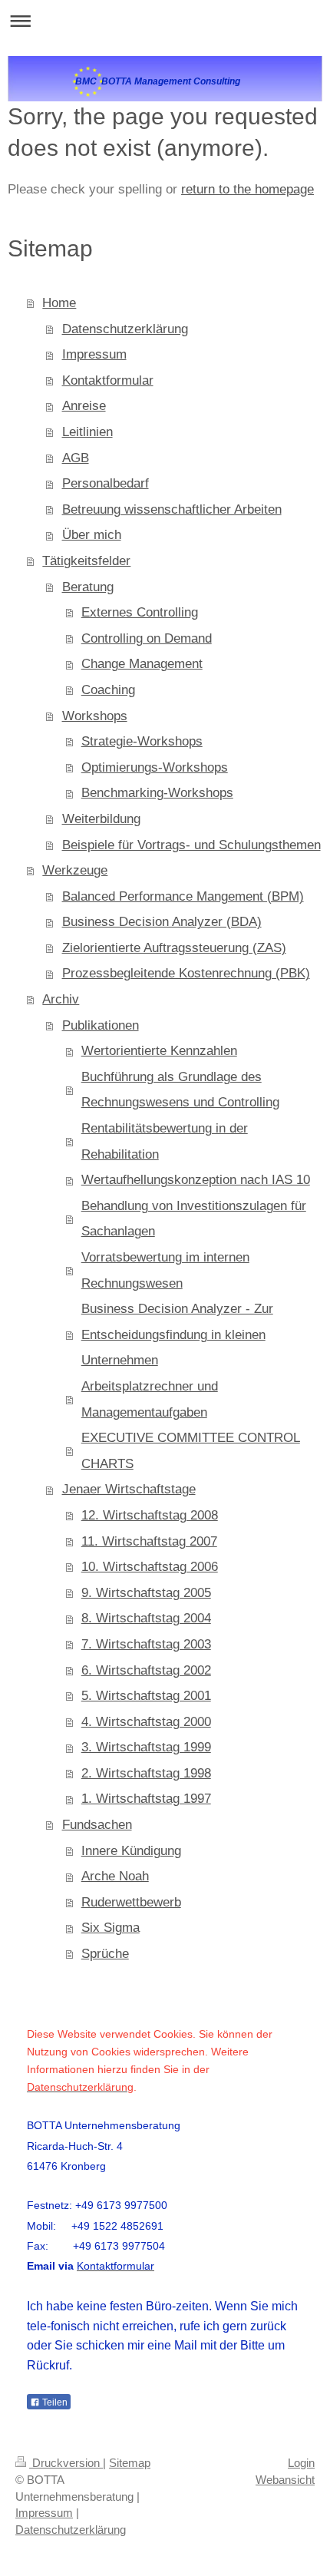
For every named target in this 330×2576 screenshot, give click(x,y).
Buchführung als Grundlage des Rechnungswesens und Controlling (180, 1090)
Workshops (95, 716)
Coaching (108, 690)
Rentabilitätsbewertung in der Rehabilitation (165, 1141)
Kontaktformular (108, 380)
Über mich (92, 535)
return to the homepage (247, 189)
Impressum (94, 354)
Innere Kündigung (131, 1851)
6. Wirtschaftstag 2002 (146, 1670)
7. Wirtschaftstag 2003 (146, 1644)
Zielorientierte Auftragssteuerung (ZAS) (174, 948)
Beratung (88, 587)
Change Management (142, 664)
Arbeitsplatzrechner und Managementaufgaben (150, 1399)
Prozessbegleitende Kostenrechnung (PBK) (186, 973)
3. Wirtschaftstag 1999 (146, 1747)
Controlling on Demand (147, 638)
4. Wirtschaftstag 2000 (146, 1722)
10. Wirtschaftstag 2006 (150, 1567)
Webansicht (285, 2480)
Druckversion (66, 2463)
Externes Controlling (140, 612)
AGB (76, 458)
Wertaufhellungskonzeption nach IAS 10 (196, 1180)
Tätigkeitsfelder (86, 561)
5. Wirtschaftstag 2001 (146, 1696)
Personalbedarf (106, 483)
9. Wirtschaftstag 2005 (146, 1593)
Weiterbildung (101, 819)
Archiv (61, 999)
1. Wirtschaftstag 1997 (146, 1799)
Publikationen (101, 1025)
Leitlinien (87, 432)
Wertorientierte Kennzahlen (159, 1051)
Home (59, 303)
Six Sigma (111, 1928)
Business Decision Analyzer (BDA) (162, 922)
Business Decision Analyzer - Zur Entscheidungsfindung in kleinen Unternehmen (177, 1334)
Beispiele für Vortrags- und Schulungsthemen (191, 845)
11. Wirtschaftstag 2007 (149, 1541)
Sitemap (130, 2463)
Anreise (84, 406)
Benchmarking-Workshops (157, 793)
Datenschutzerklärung (125, 329)
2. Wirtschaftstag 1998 (146, 1773)
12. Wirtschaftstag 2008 (150, 1515)
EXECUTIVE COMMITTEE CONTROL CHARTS (191, 1451)
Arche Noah (115, 1876)
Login (301, 2463)
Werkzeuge (75, 870)
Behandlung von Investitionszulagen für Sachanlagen (194, 1219)
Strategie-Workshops (142, 741)
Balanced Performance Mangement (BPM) (183, 896)
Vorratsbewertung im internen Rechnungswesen (165, 1270)
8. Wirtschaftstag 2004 (146, 1618)
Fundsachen (97, 1825)
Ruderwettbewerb (131, 1902)
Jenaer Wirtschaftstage (129, 1489)
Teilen (54, 2402)
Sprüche (105, 1954)
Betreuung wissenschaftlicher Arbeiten (172, 509)
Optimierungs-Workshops (155, 767)
